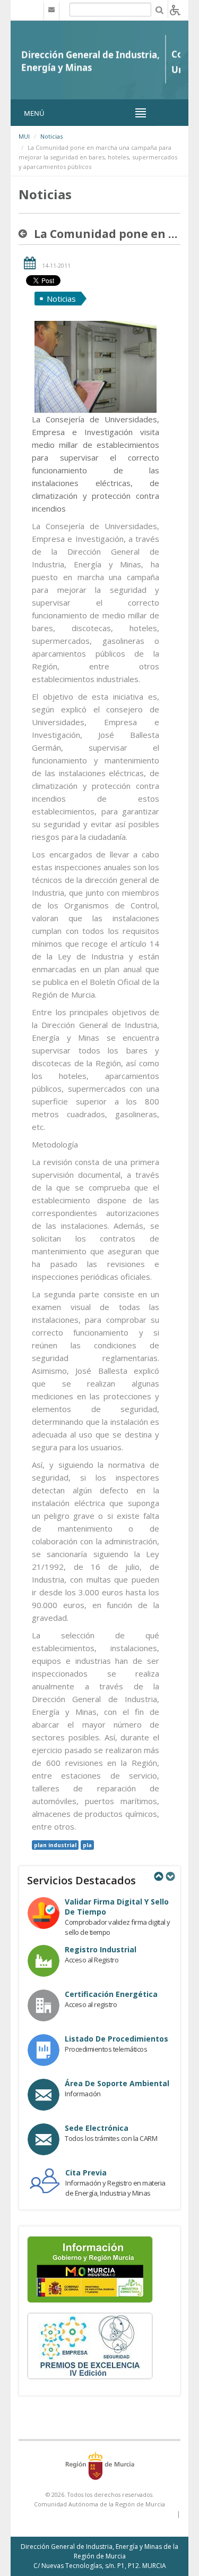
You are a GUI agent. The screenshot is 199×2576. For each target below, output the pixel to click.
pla (87, 1845)
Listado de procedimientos (116, 2039)
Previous (158, 1876)
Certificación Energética (111, 1994)
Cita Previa (86, 2173)
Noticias (51, 136)
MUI (24, 136)
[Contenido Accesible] (175, 9)
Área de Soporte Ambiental (117, 2083)
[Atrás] (25, 234)
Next (170, 1876)
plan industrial (55, 1845)
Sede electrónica (97, 2128)
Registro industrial (101, 1949)
